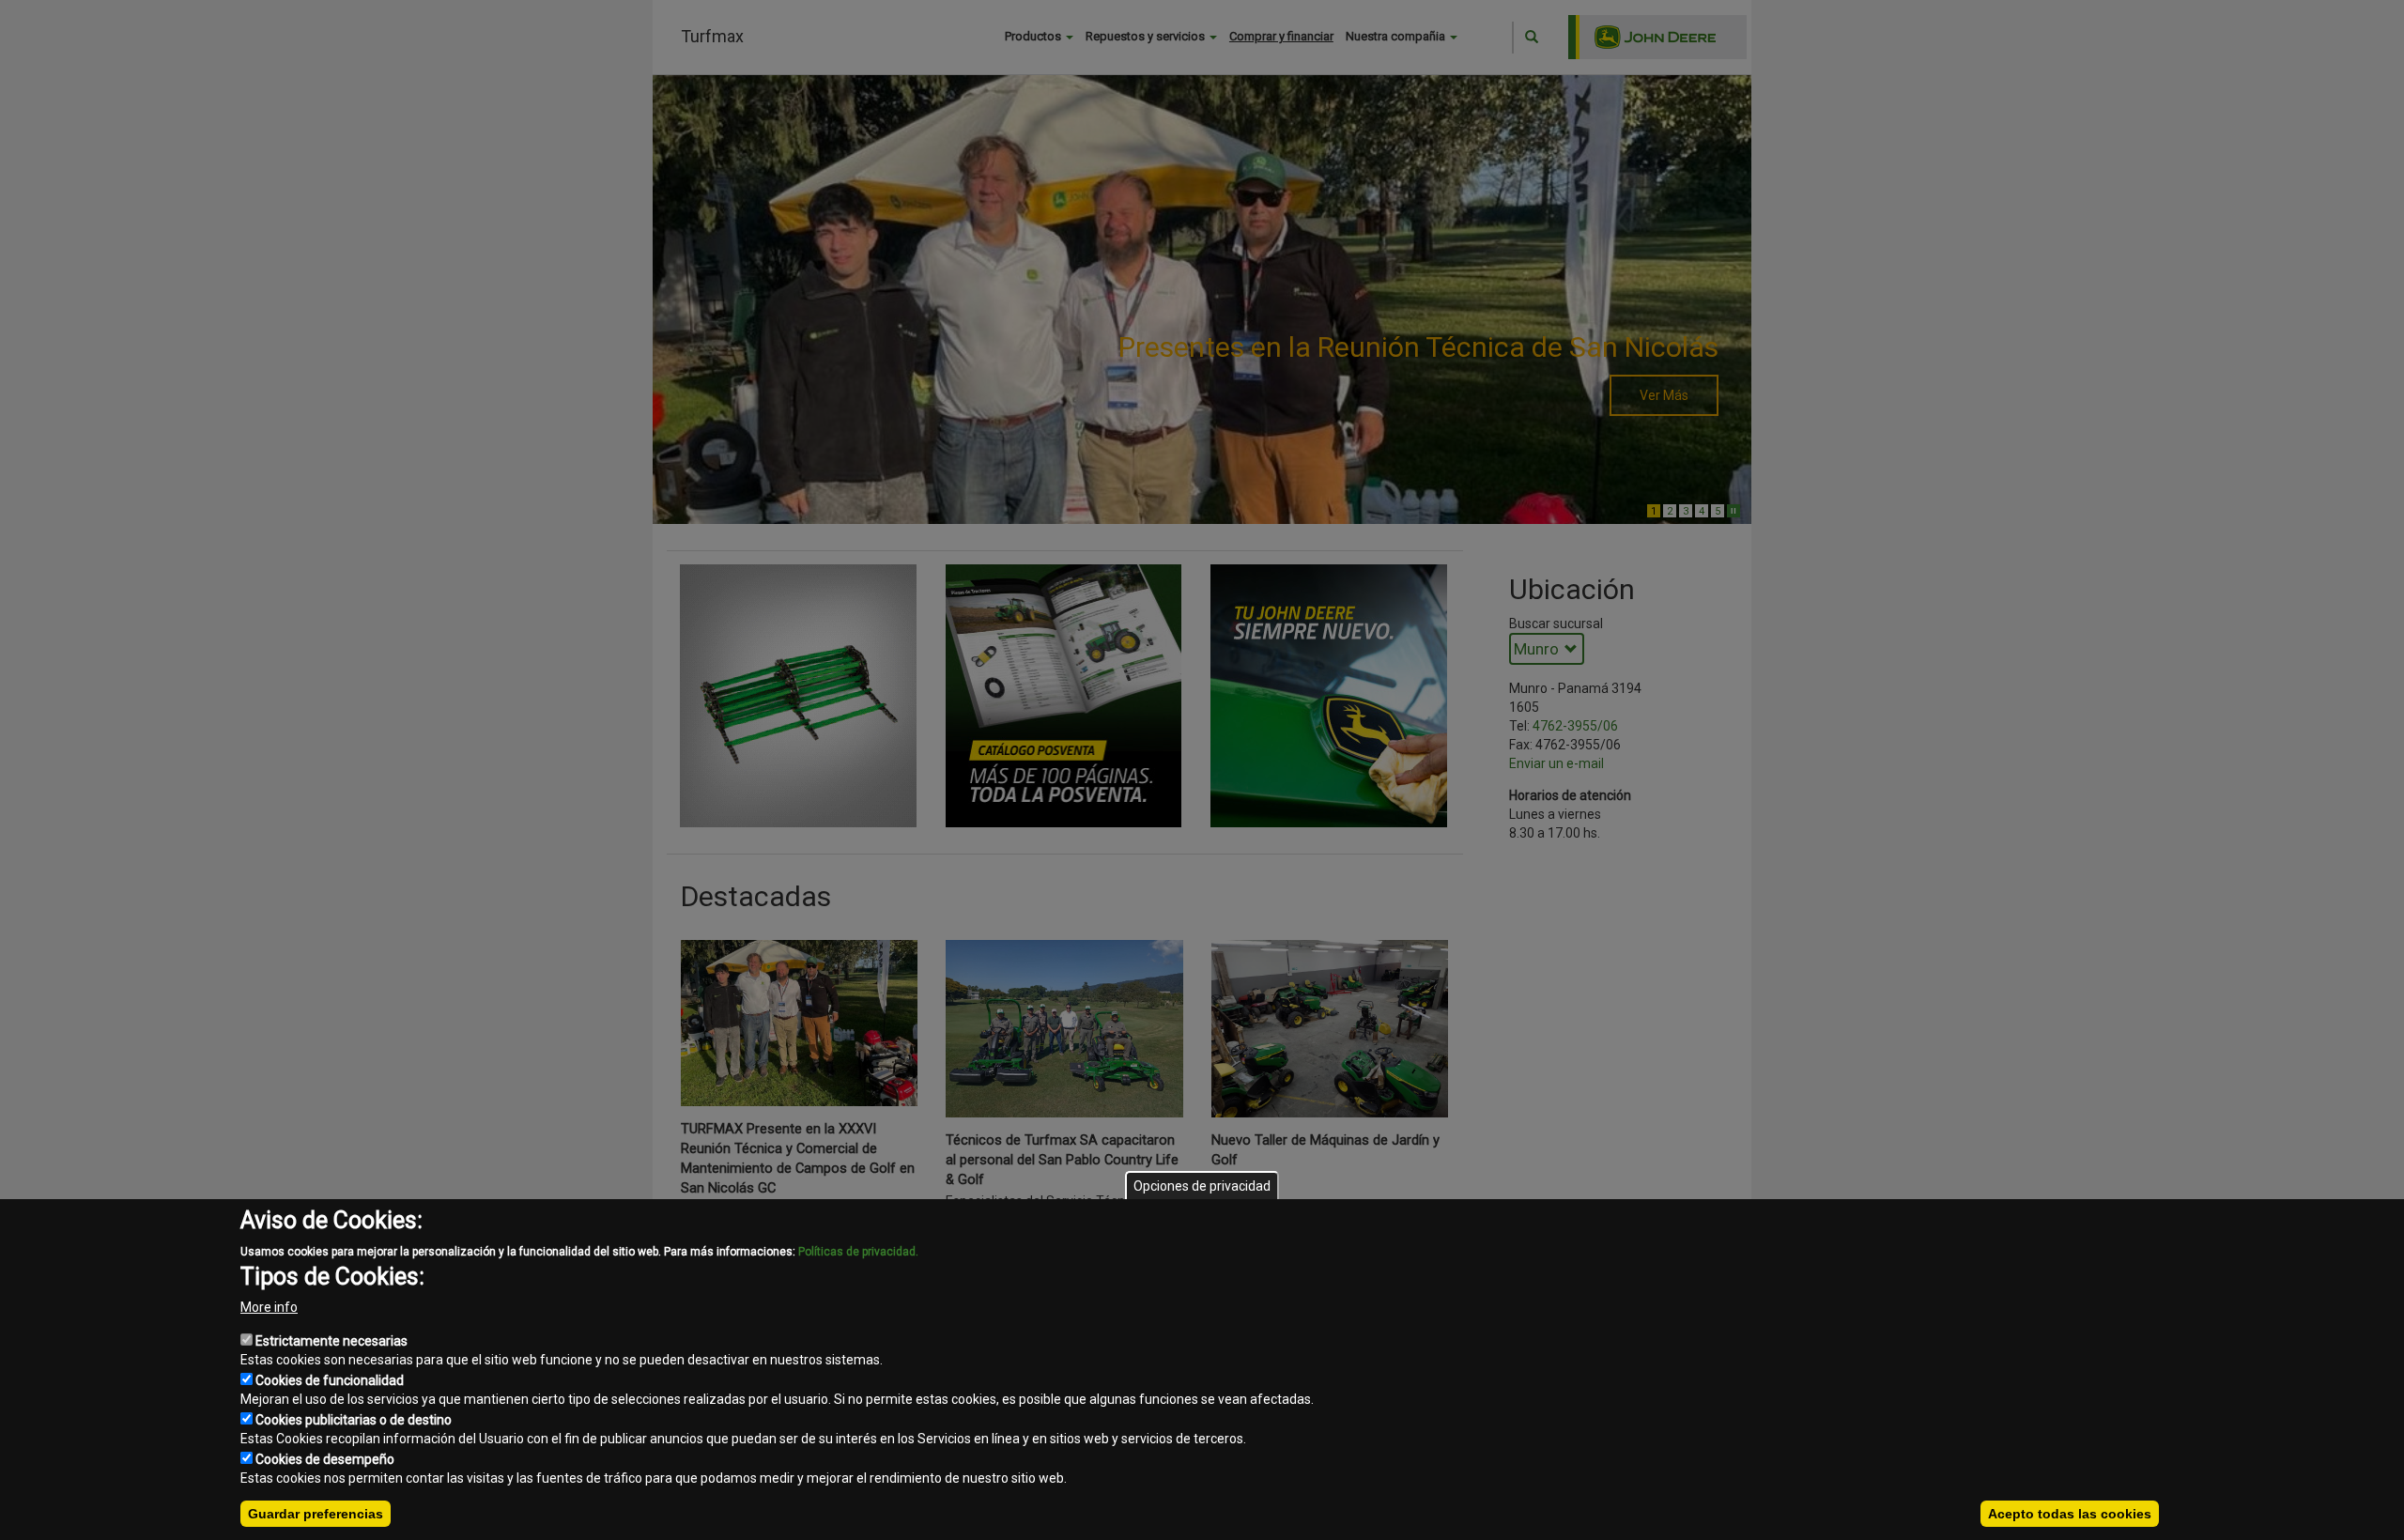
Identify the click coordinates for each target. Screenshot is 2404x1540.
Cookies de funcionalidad (330, 1380)
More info (269, 1307)
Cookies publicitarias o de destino (354, 1420)
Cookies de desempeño (325, 1459)
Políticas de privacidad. (858, 1252)
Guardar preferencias (316, 1514)
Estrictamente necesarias (331, 1341)
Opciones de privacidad (1202, 1186)
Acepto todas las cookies (2070, 1514)
